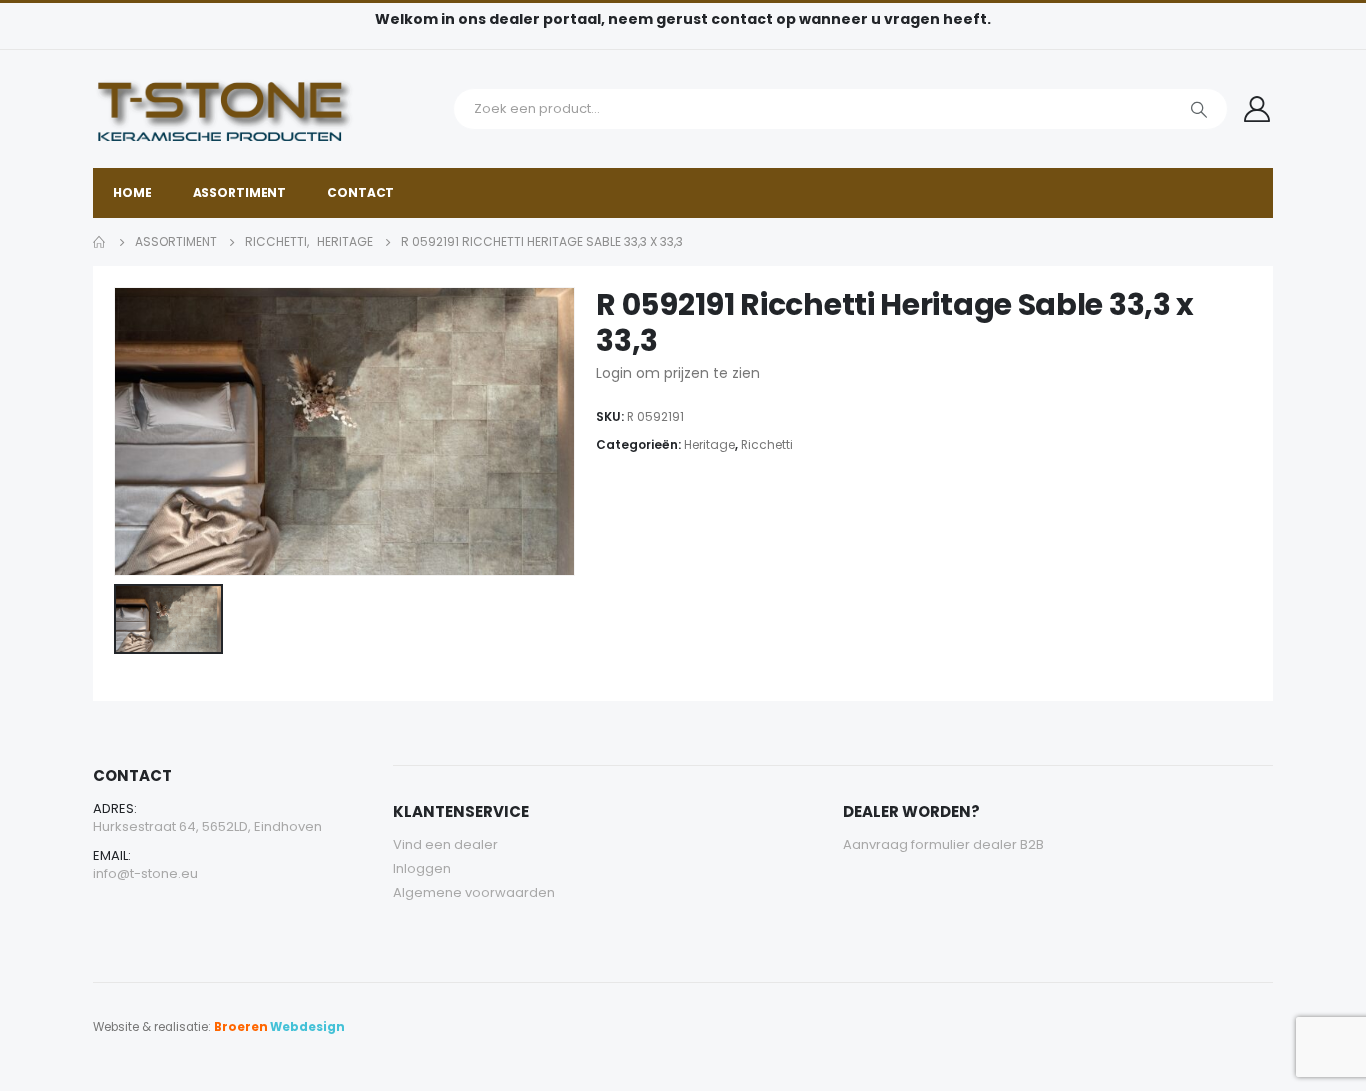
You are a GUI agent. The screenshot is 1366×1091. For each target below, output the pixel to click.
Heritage (709, 444)
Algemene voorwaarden (474, 892)
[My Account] (1257, 109)
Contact (360, 192)
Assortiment (240, 192)
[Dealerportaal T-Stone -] (268, 109)
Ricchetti (767, 444)
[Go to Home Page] (100, 242)
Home (132, 192)
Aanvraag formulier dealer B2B (943, 844)
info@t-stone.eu (145, 873)
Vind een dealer (445, 844)
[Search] (1199, 109)
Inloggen (422, 868)
